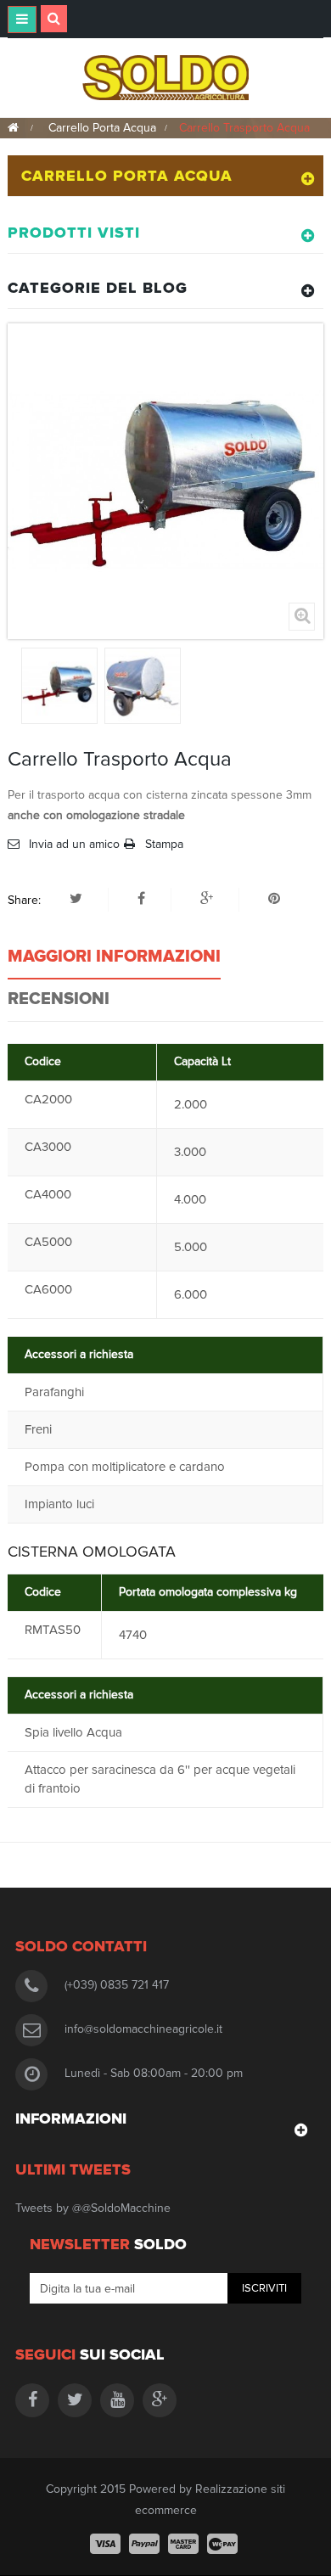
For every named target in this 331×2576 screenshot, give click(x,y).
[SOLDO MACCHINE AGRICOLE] (166, 77)
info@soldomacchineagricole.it (143, 2029)
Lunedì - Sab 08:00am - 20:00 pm (154, 2073)
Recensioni (59, 999)
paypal (144, 2544)
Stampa (164, 844)
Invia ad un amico (74, 844)
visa (105, 2544)
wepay (222, 2544)
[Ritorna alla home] (13, 128)
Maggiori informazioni (114, 957)
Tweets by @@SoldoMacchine (93, 2208)
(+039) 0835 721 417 (117, 1985)
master (183, 2544)
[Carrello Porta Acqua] (59, 686)
